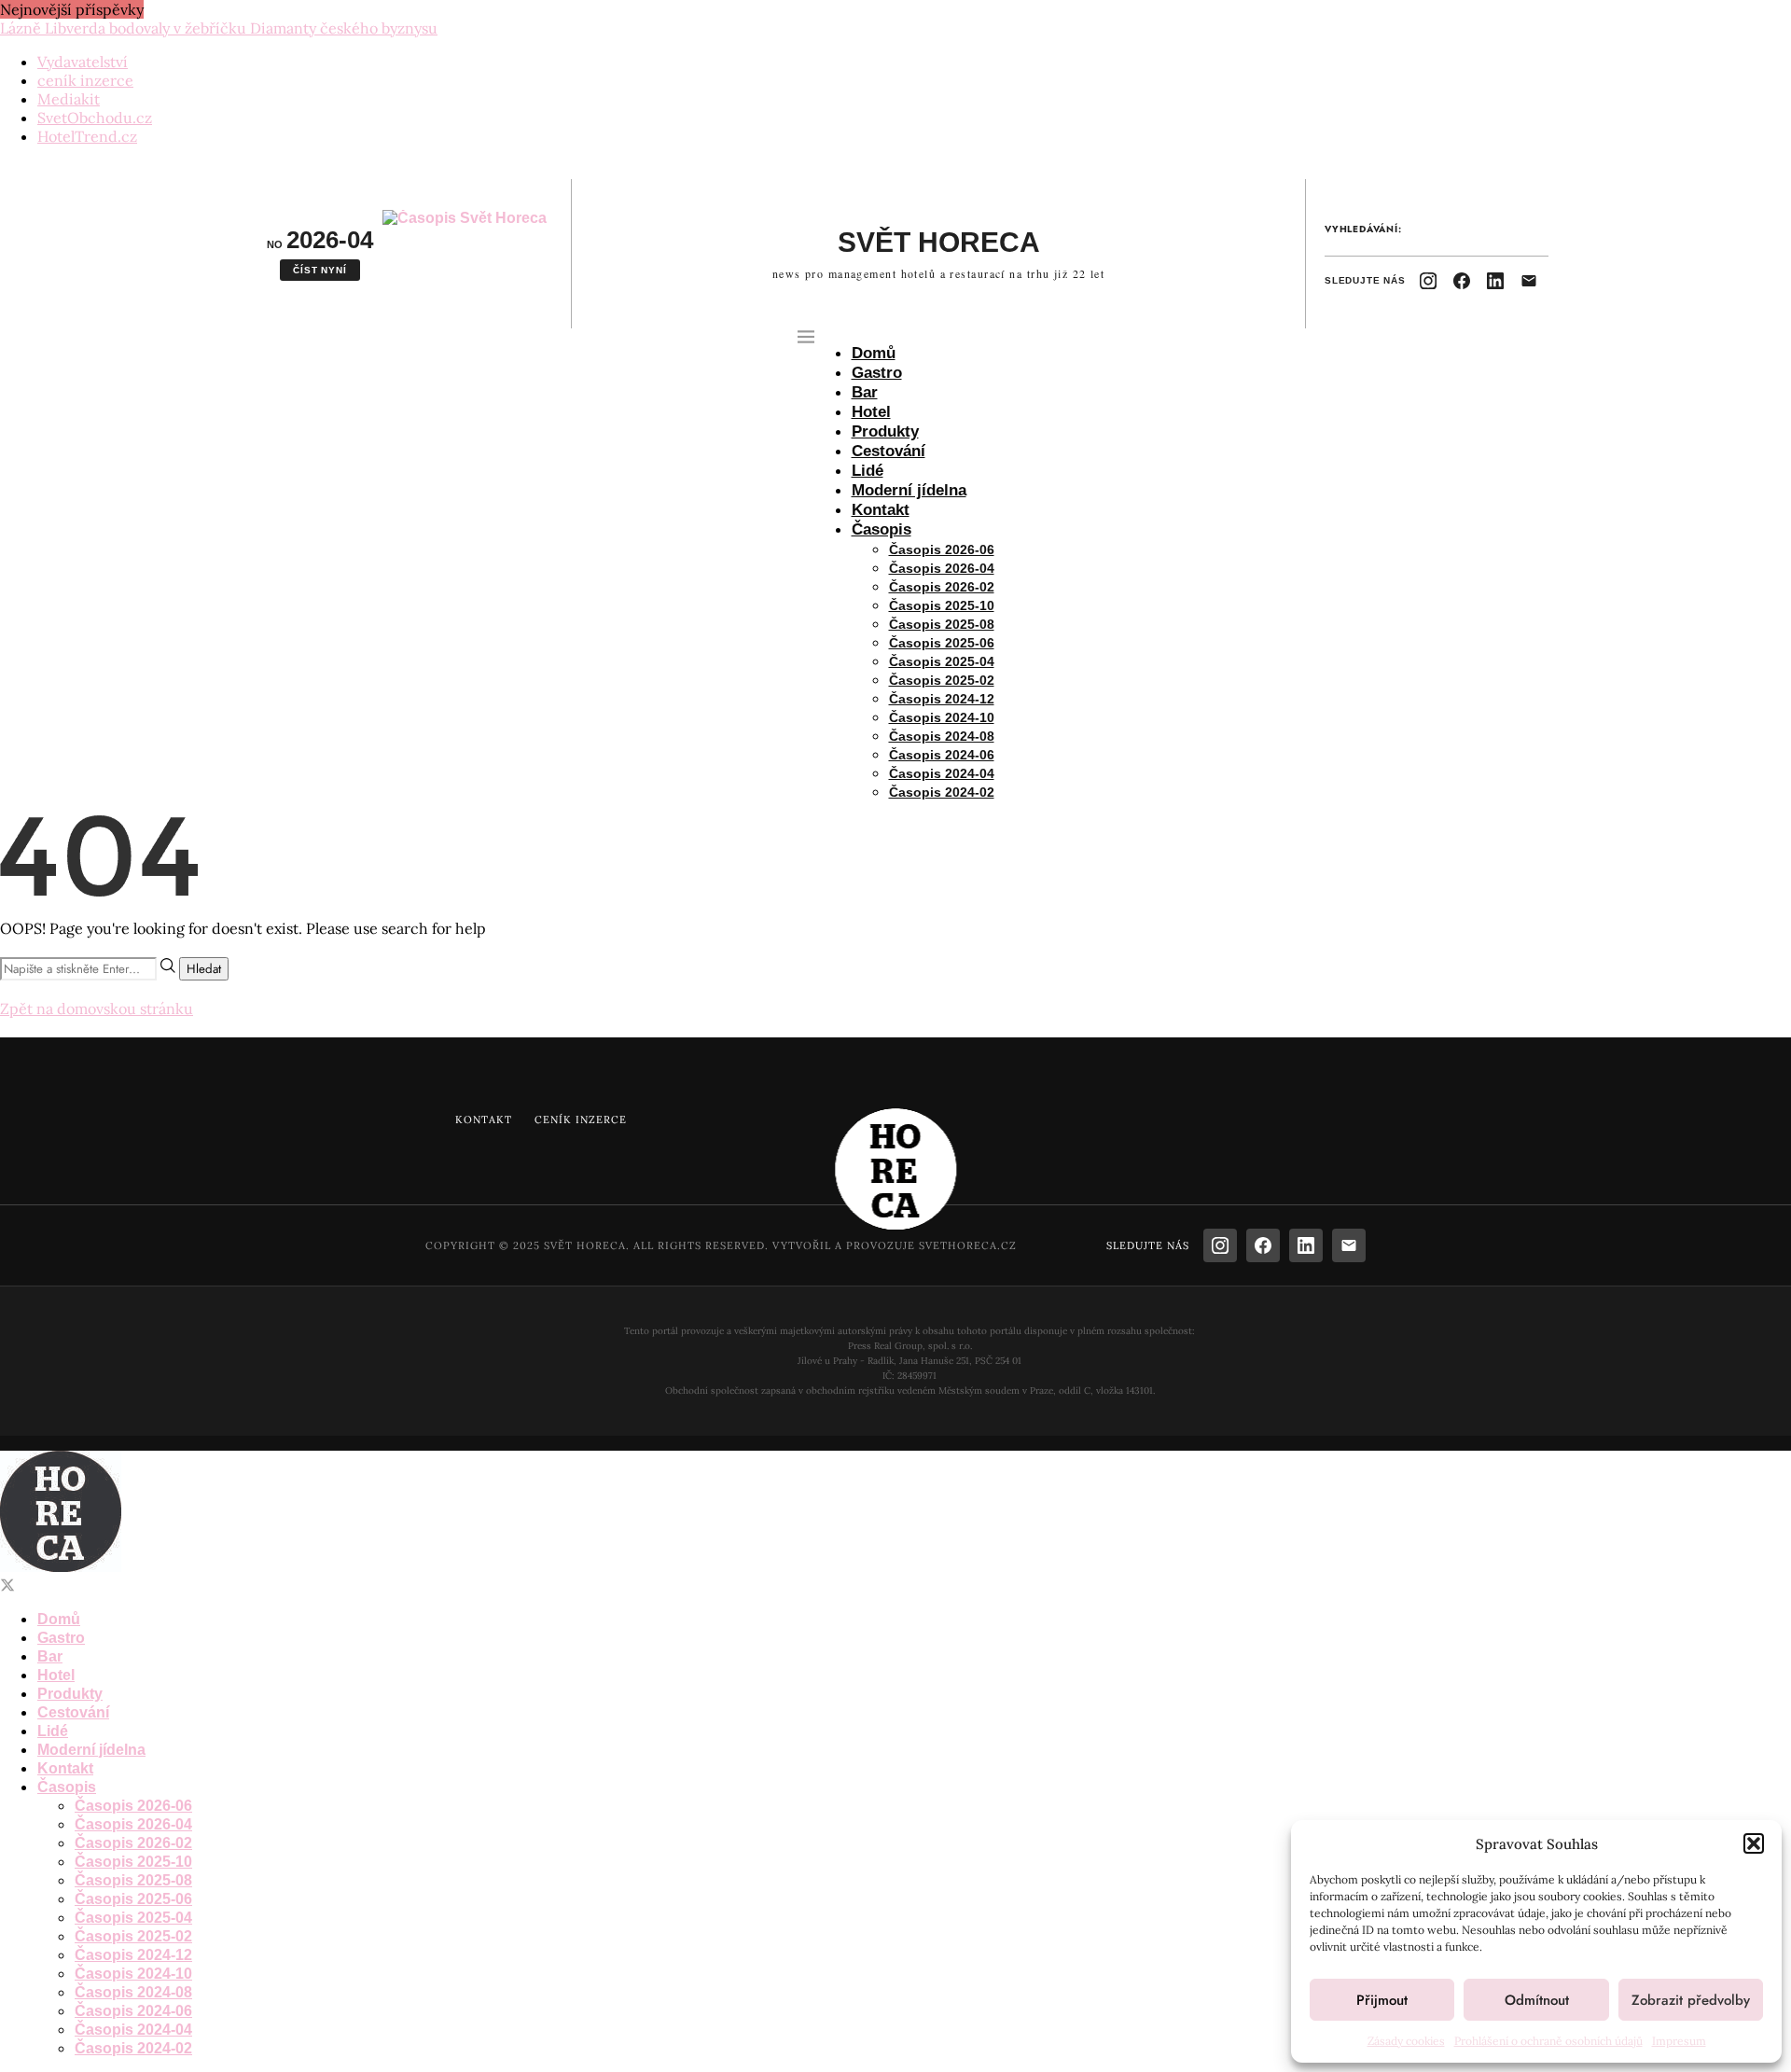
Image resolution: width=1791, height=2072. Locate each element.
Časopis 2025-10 (942, 605)
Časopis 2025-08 (942, 624)
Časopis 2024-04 (942, 773)
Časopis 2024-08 (942, 736)
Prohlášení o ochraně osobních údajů (1548, 2041)
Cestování (889, 451)
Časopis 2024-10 (942, 717)
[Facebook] (1462, 281)
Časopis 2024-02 (942, 792)
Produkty (885, 431)
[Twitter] (7, 1585)
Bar (865, 392)
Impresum (1679, 2041)
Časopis (882, 529)
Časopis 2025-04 (942, 661)
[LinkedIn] (1495, 281)
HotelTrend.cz (87, 136)
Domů (874, 353)
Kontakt (881, 510)
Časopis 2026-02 (942, 587)
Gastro (877, 373)
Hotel (871, 412)
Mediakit (69, 99)
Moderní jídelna (909, 490)
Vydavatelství (83, 62)
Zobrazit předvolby (1691, 2000)
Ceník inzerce (581, 1119)
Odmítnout (1537, 2000)
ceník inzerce (85, 80)
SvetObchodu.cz (95, 118)
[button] (1754, 1843)
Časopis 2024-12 (942, 699)
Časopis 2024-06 (942, 755)
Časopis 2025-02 (942, 680)
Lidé (868, 471)
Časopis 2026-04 (942, 568)
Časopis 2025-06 (942, 643)
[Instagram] (1428, 281)
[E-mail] (1529, 281)
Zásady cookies (1406, 2041)
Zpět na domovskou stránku (97, 1008)
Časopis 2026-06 (942, 549)
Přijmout (1382, 2000)
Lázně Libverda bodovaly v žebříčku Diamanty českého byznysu (219, 28)
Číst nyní (319, 270)
